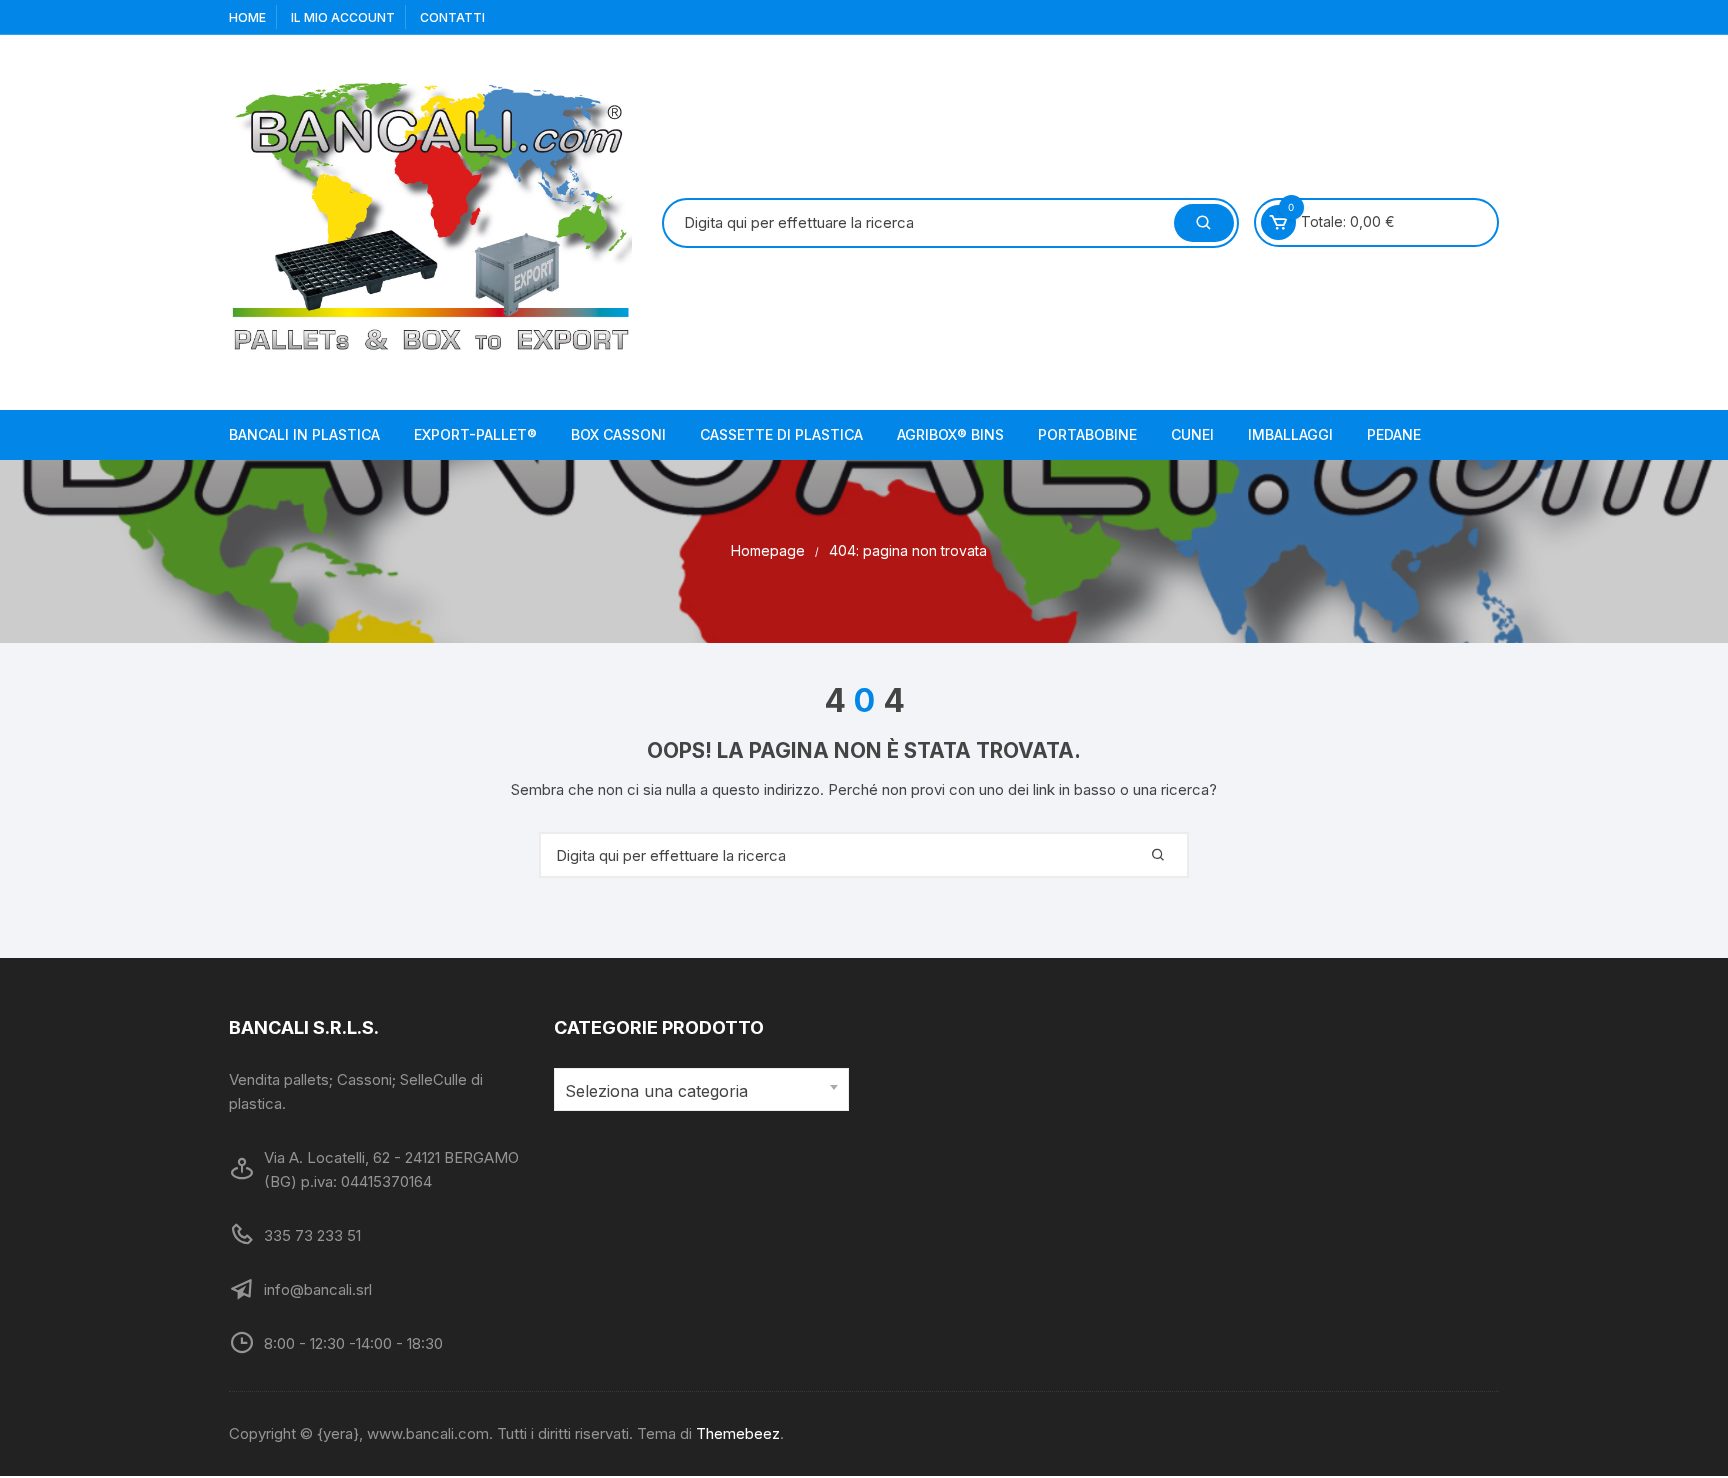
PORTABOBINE (1087, 434)
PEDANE (1394, 434)
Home (247, 17)
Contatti (452, 17)
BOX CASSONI (618, 434)
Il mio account (343, 17)
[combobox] (701, 1089)
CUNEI (1192, 434)
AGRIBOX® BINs (950, 434)
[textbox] (696, 1091)
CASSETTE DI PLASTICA (781, 434)
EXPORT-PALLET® (475, 434)
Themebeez (738, 1433)
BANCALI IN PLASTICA (304, 434)
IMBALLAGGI (1290, 434)
